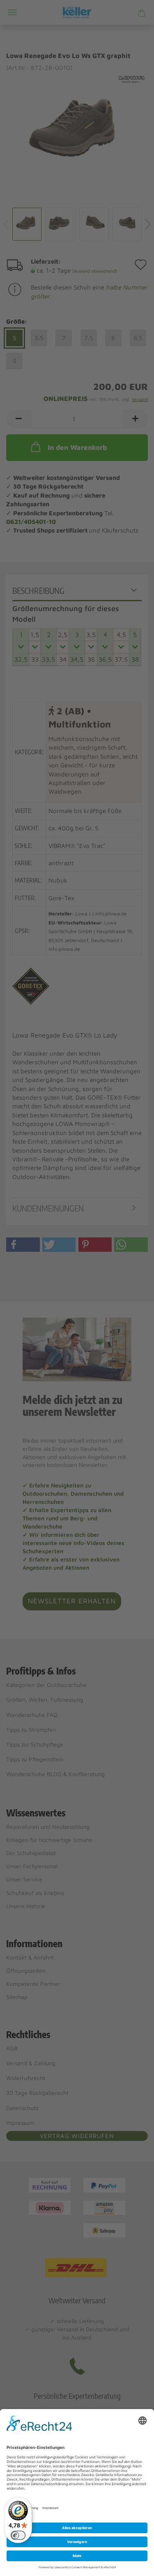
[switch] (18, 2535)
